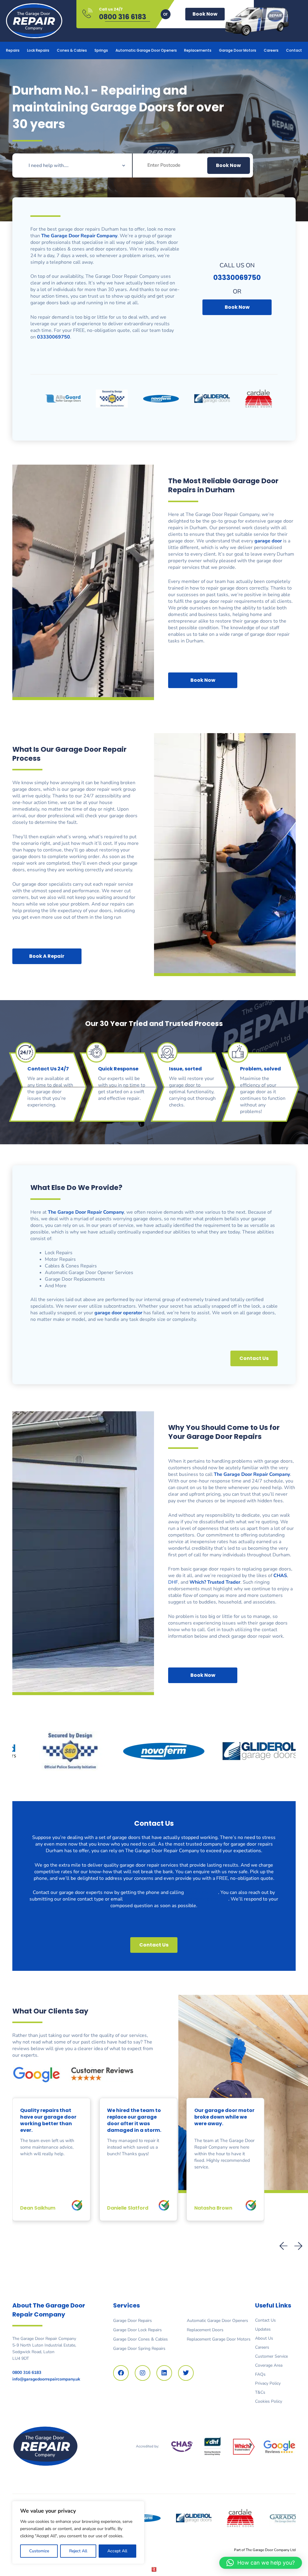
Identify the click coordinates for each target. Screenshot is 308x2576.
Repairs (13, 50)
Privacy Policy (268, 2383)
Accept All (117, 2551)
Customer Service (271, 2356)
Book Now (205, 14)
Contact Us (265, 2320)
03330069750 (202, 1892)
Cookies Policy (269, 2401)
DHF (173, 1582)
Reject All (78, 2551)
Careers (271, 50)
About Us (264, 2338)
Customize (39, 2551)
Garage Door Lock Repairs (137, 2330)
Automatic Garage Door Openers (146, 50)
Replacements (198, 50)
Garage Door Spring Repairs (139, 2348)
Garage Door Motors (238, 50)
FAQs (260, 2374)
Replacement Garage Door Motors (219, 2339)
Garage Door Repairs (132, 2321)
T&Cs (260, 2392)
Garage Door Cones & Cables (140, 2339)
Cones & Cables (72, 50)
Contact (294, 50)
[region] (78, 2532)
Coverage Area (269, 2365)
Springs (101, 50)
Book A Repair (47, 956)
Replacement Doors (205, 2330)
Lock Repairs (38, 50)
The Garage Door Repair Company (86, 1212)
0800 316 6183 (123, 17)
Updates (263, 2329)
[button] (298, 2246)
